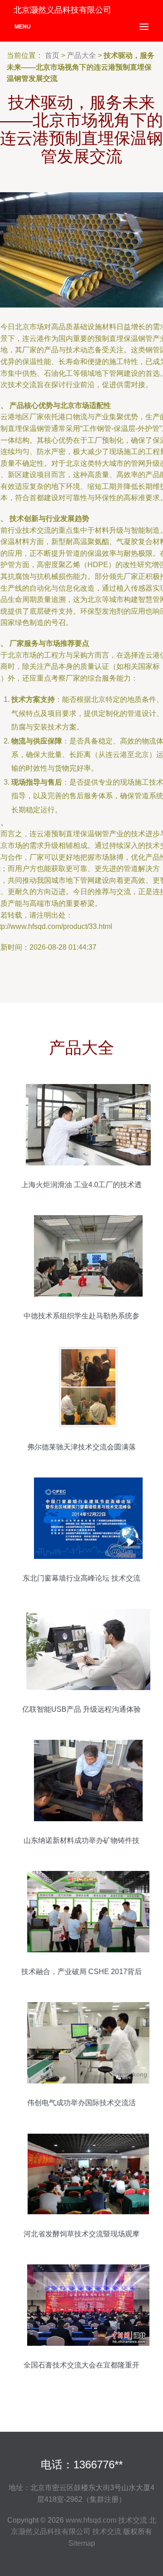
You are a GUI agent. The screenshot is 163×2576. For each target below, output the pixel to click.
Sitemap (82, 2543)
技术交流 (133, 2520)
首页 (52, 55)
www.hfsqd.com (91, 2520)
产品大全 (81, 55)
